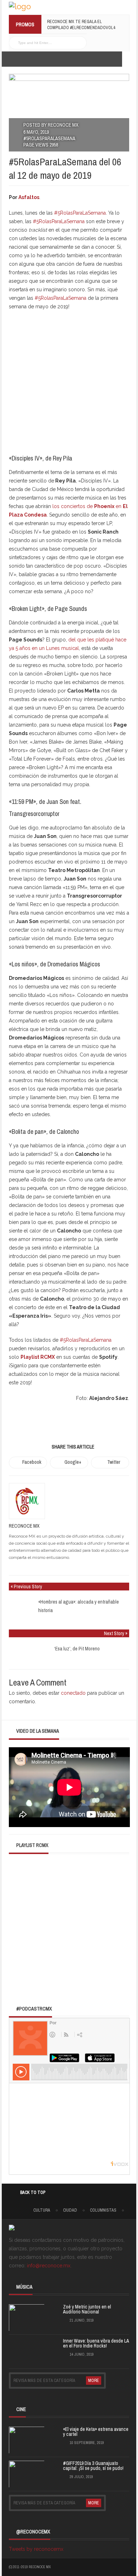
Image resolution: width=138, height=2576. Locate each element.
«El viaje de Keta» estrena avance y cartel (96, 2432)
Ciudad (70, 2210)
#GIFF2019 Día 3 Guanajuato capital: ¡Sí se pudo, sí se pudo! (93, 2466)
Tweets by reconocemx (36, 2549)
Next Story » (116, 1633)
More (94, 2381)
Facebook (32, 1462)
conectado (73, 1693)
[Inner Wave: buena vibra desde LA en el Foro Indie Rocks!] (27, 2350)
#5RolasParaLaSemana (49, 138)
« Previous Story (26, 1587)
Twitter (114, 1462)
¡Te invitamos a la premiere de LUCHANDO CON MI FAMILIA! (78, 24)
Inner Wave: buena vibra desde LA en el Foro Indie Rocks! (96, 2343)
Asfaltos (29, 197)
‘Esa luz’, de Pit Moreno (77, 1649)
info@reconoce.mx (49, 2266)
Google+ (73, 1462)
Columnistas (103, 2210)
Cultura (42, 2210)
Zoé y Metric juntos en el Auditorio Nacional (87, 2309)
